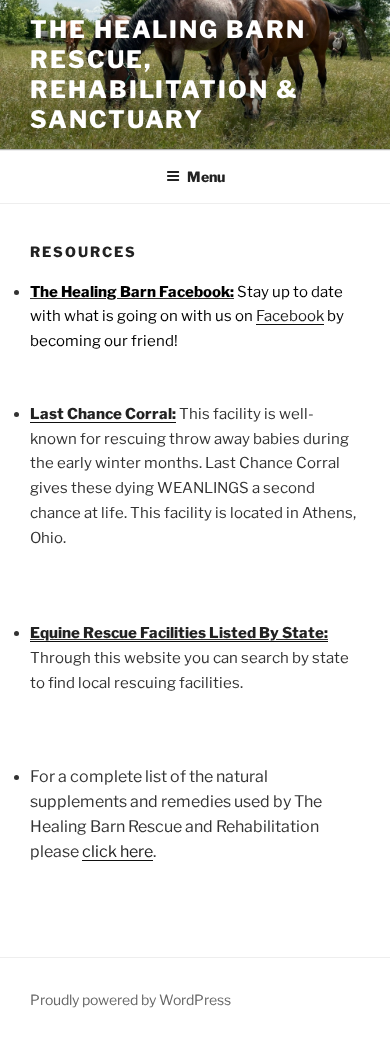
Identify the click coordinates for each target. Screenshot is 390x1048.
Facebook (290, 316)
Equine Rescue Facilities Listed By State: (179, 633)
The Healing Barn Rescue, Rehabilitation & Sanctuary (168, 74)
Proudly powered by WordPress (130, 999)
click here (117, 851)
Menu (206, 176)
